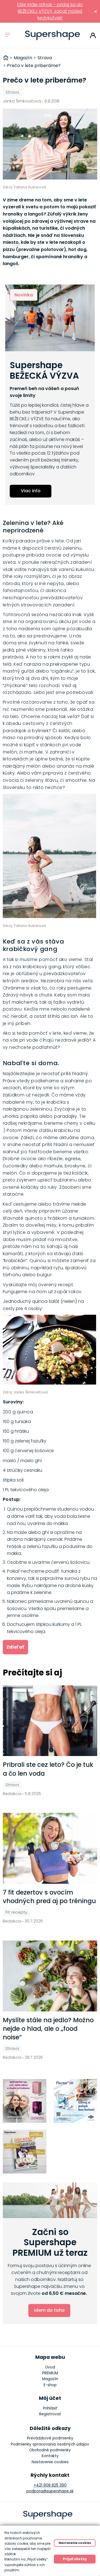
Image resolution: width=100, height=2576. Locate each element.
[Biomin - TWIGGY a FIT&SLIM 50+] (25, 2101)
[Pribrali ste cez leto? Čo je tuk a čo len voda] (50, 1721)
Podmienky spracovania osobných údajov (50, 2444)
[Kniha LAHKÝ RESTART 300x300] (25, 2152)
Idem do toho (49, 2310)
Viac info (31, 491)
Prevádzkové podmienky (50, 2438)
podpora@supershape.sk (50, 2491)
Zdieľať (15, 1647)
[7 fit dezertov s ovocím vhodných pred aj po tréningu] (50, 1848)
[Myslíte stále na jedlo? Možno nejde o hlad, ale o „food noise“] (50, 1976)
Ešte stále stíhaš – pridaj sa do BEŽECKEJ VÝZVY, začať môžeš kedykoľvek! (50, 11)
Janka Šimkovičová (22, 101)
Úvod (50, 2367)
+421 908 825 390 (50, 2485)
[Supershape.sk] (53, 35)
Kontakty (50, 2456)
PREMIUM (50, 2373)
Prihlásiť (93, 35)
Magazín (50, 2379)
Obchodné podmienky (50, 2450)
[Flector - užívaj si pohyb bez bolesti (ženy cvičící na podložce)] (76, 2101)
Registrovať (50, 2414)
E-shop (50, 2385)
